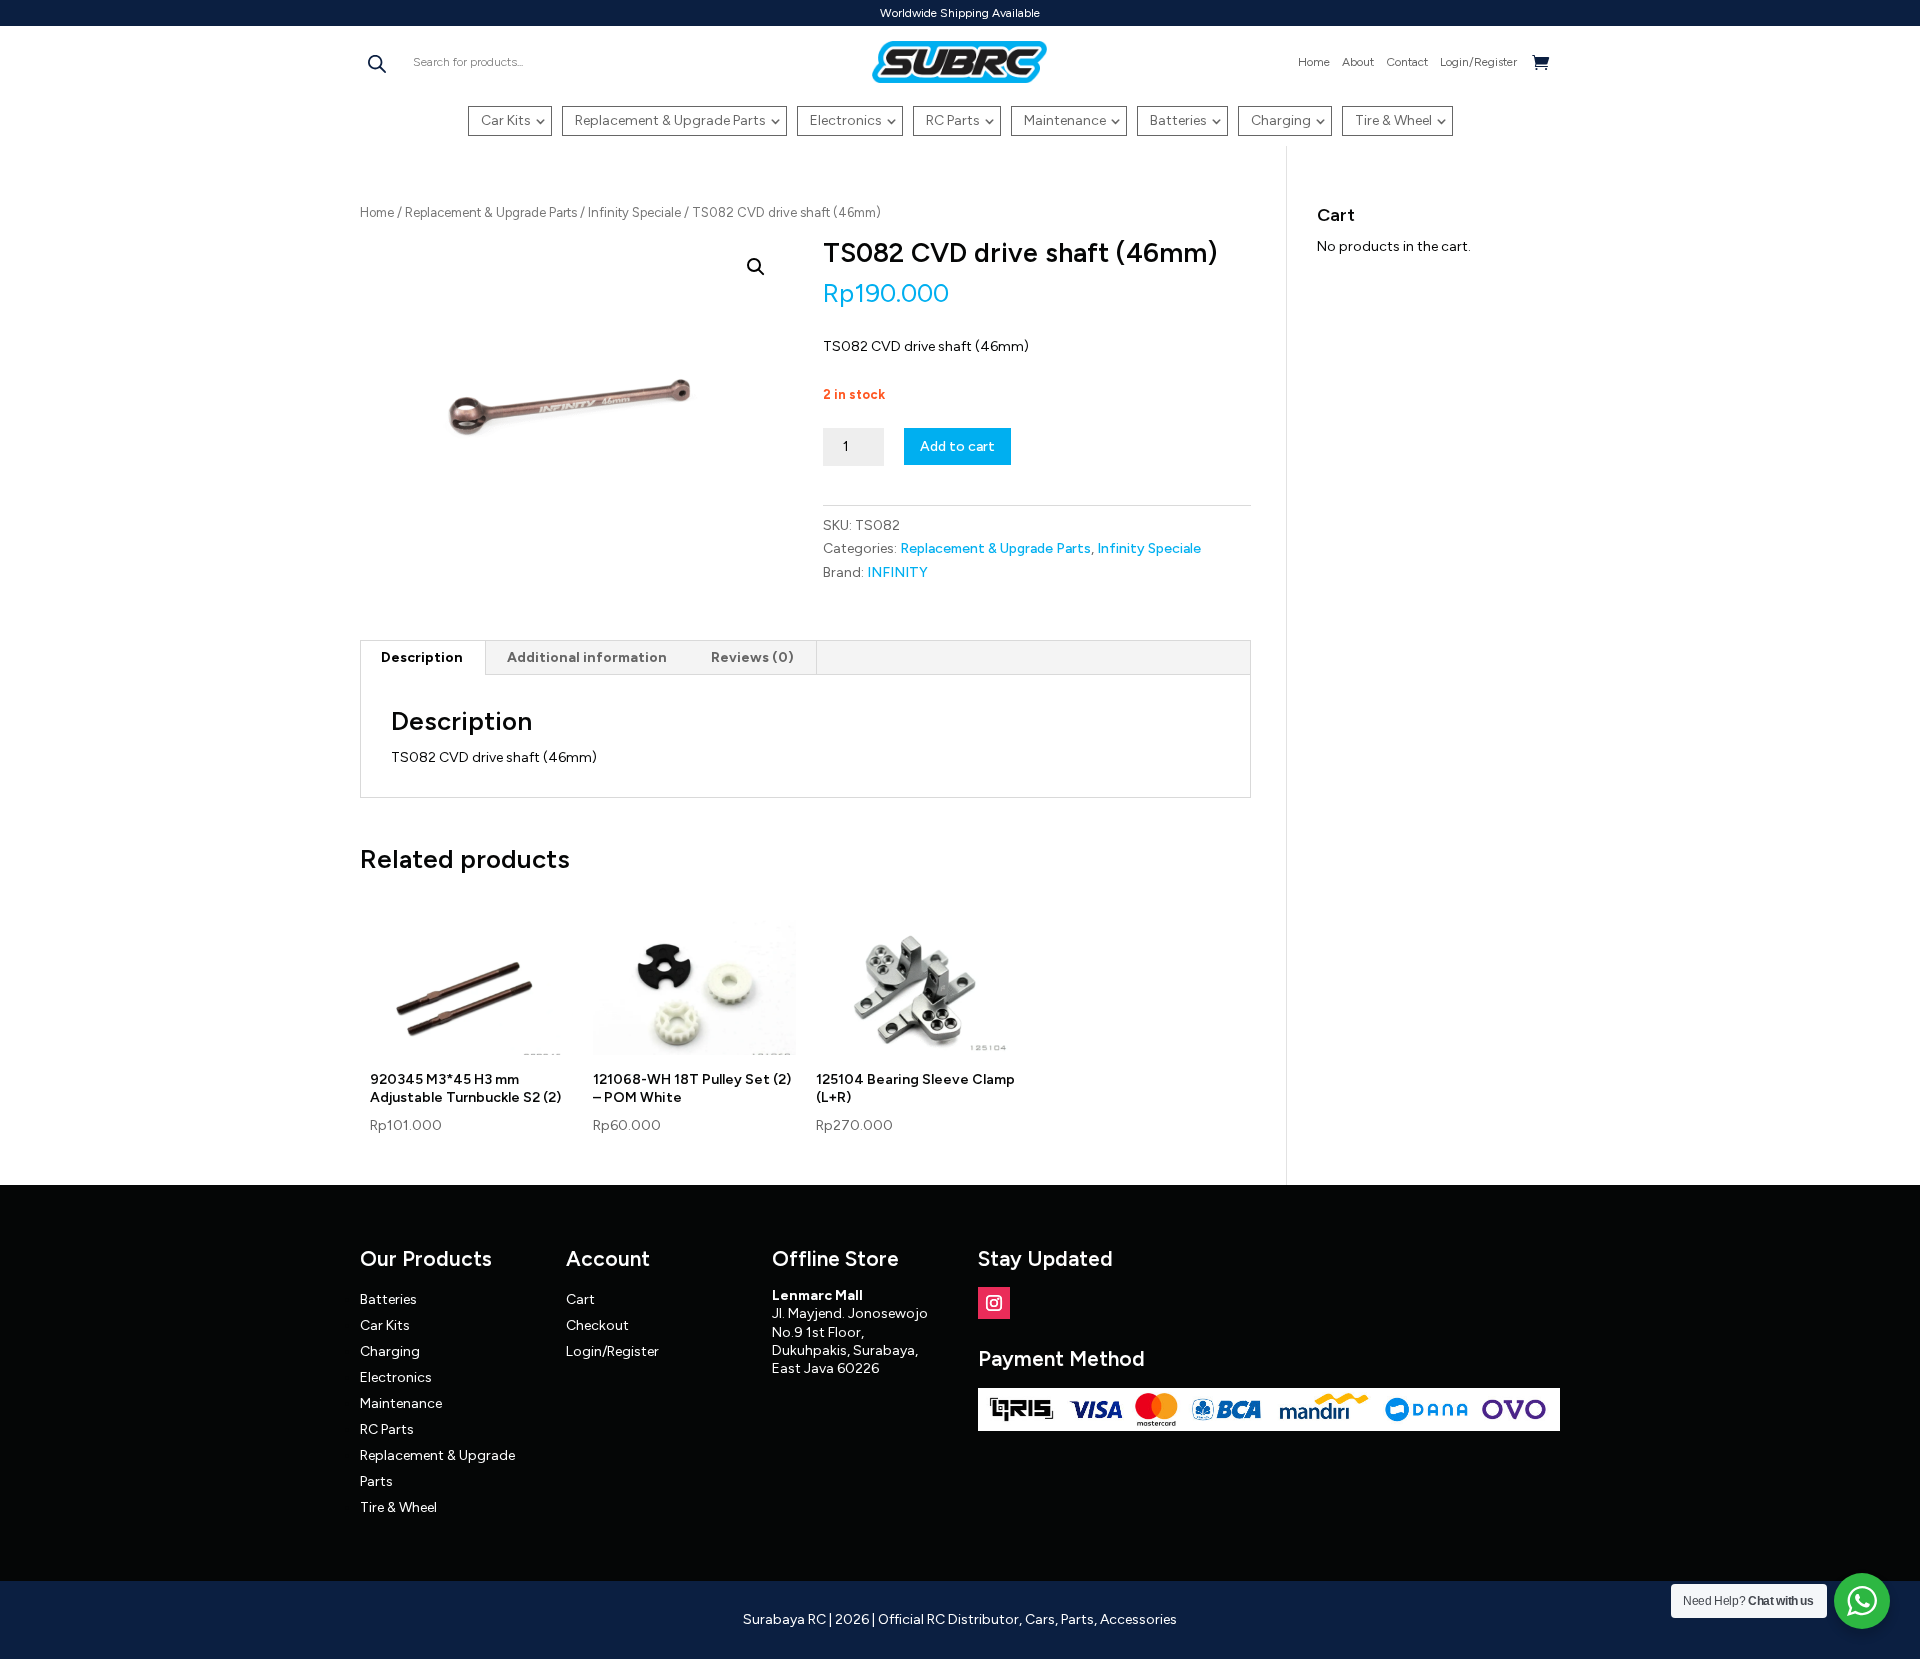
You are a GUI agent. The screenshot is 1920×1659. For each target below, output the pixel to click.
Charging (1281, 120)
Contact (1407, 62)
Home (1314, 62)
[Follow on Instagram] (994, 1303)
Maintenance (1065, 120)
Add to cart (957, 446)
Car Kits (506, 120)
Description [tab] (422, 657)
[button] (756, 267)
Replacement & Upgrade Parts (670, 120)
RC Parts (953, 120)
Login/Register (1478, 62)
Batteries (1178, 120)
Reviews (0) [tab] (752, 657)
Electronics (846, 120)
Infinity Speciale (634, 212)
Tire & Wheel (1393, 120)
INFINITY (897, 572)
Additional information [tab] (587, 657)
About (1358, 62)
